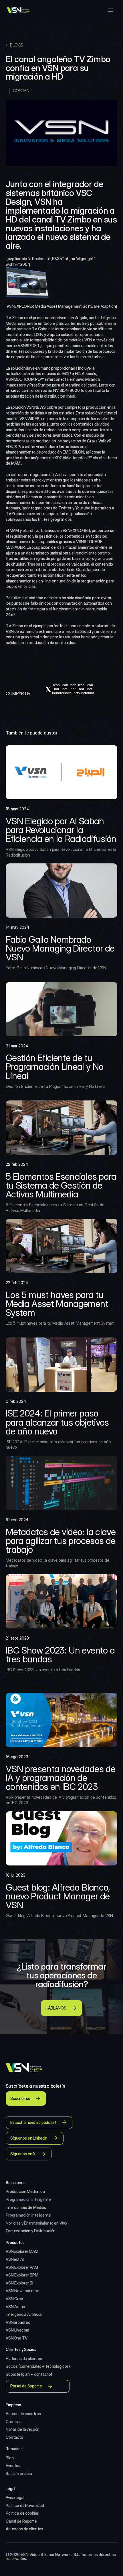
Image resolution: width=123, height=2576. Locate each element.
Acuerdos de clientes (24, 2529)
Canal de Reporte (21, 2521)
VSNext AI (15, 2259)
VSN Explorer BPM (22, 2275)
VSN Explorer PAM (22, 2267)
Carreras (14, 2422)
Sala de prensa (19, 2473)
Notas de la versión (23, 2429)
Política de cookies (22, 2513)
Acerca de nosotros (23, 2414)
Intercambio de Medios (26, 2207)
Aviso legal (15, 2497)
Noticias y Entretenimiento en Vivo (36, 2223)
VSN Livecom (17, 2330)
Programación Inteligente (28, 2199)
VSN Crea (14, 2299)
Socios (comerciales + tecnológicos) (38, 2366)
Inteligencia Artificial (24, 2314)
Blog (10, 2458)
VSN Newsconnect (23, 2291)
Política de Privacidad (25, 2505)
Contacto (14, 2437)
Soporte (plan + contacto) (29, 2374)
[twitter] (48, 689)
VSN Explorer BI (19, 2283)
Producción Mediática (25, 2191)
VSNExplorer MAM (22, 2251)
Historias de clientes (24, 2359)
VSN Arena (15, 2307)
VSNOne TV (17, 2338)
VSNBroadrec (18, 2322)
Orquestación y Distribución (31, 2231)
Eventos (13, 2465)
